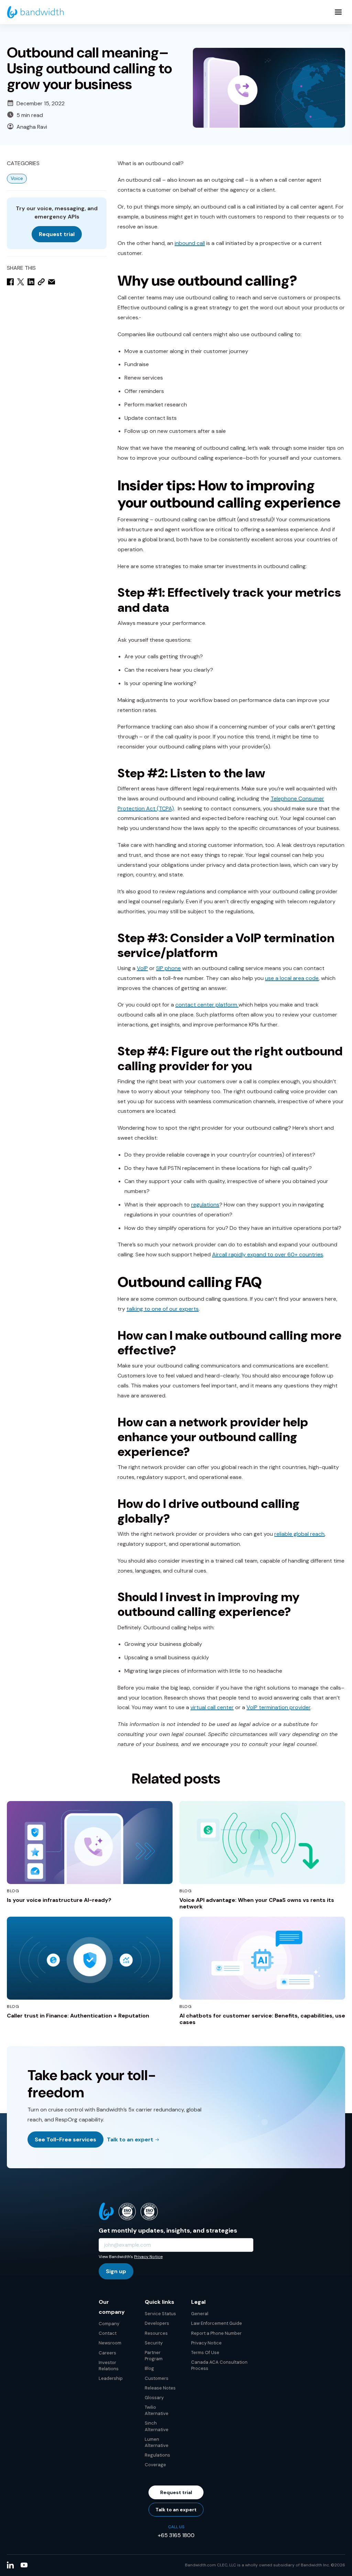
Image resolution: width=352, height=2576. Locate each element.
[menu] (338, 12)
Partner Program (154, 2356)
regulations (205, 1205)
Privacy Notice (148, 2257)
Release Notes (160, 2388)
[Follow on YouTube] (24, 2565)
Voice (17, 178)
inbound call (190, 243)
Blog (149, 2368)
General (200, 2314)
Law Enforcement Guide (217, 2323)
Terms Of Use (205, 2353)
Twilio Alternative (157, 2410)
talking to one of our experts (163, 1309)
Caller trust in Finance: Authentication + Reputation (78, 2016)
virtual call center (212, 1707)
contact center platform (207, 1005)
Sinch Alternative (157, 2426)
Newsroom (110, 2343)
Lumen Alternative (157, 2442)
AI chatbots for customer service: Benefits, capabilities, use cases (262, 2019)
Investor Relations (109, 2366)
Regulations (157, 2455)
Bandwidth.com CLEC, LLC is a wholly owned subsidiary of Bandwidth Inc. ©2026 (265, 2565)
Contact (108, 2333)
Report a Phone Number (216, 2333)
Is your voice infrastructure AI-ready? (59, 1900)
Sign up (116, 2271)
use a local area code (292, 978)
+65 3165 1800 (176, 2535)
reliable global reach (299, 1534)
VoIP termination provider (278, 1707)
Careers (107, 2353)
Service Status (160, 2314)
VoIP (142, 968)
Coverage (155, 2465)
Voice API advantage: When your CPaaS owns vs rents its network (257, 1903)
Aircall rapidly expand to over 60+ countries (268, 1254)
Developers (157, 2323)
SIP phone (168, 968)
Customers (157, 2378)
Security (154, 2343)
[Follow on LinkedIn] (10, 2565)
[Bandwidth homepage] (35, 12)
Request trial (57, 234)
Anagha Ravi (32, 127)
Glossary (154, 2398)
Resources (156, 2333)
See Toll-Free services (65, 2139)
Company (109, 2324)
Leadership (111, 2378)
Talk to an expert (130, 2139)
